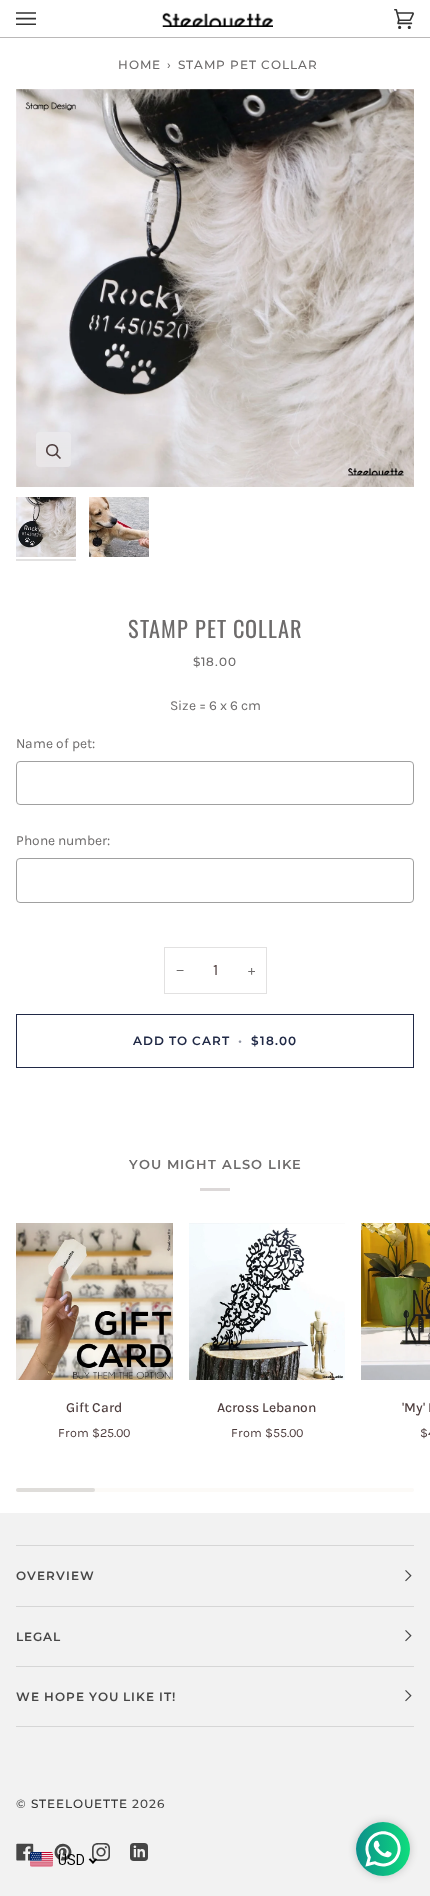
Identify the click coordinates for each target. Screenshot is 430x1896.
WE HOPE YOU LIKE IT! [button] (96, 1696)
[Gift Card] (94, 1301)
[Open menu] (46, 18)
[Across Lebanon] (267, 1301)
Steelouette (79, 1803)
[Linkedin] (139, 1852)
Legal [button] (38, 1636)
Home (139, 64)
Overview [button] (55, 1575)
